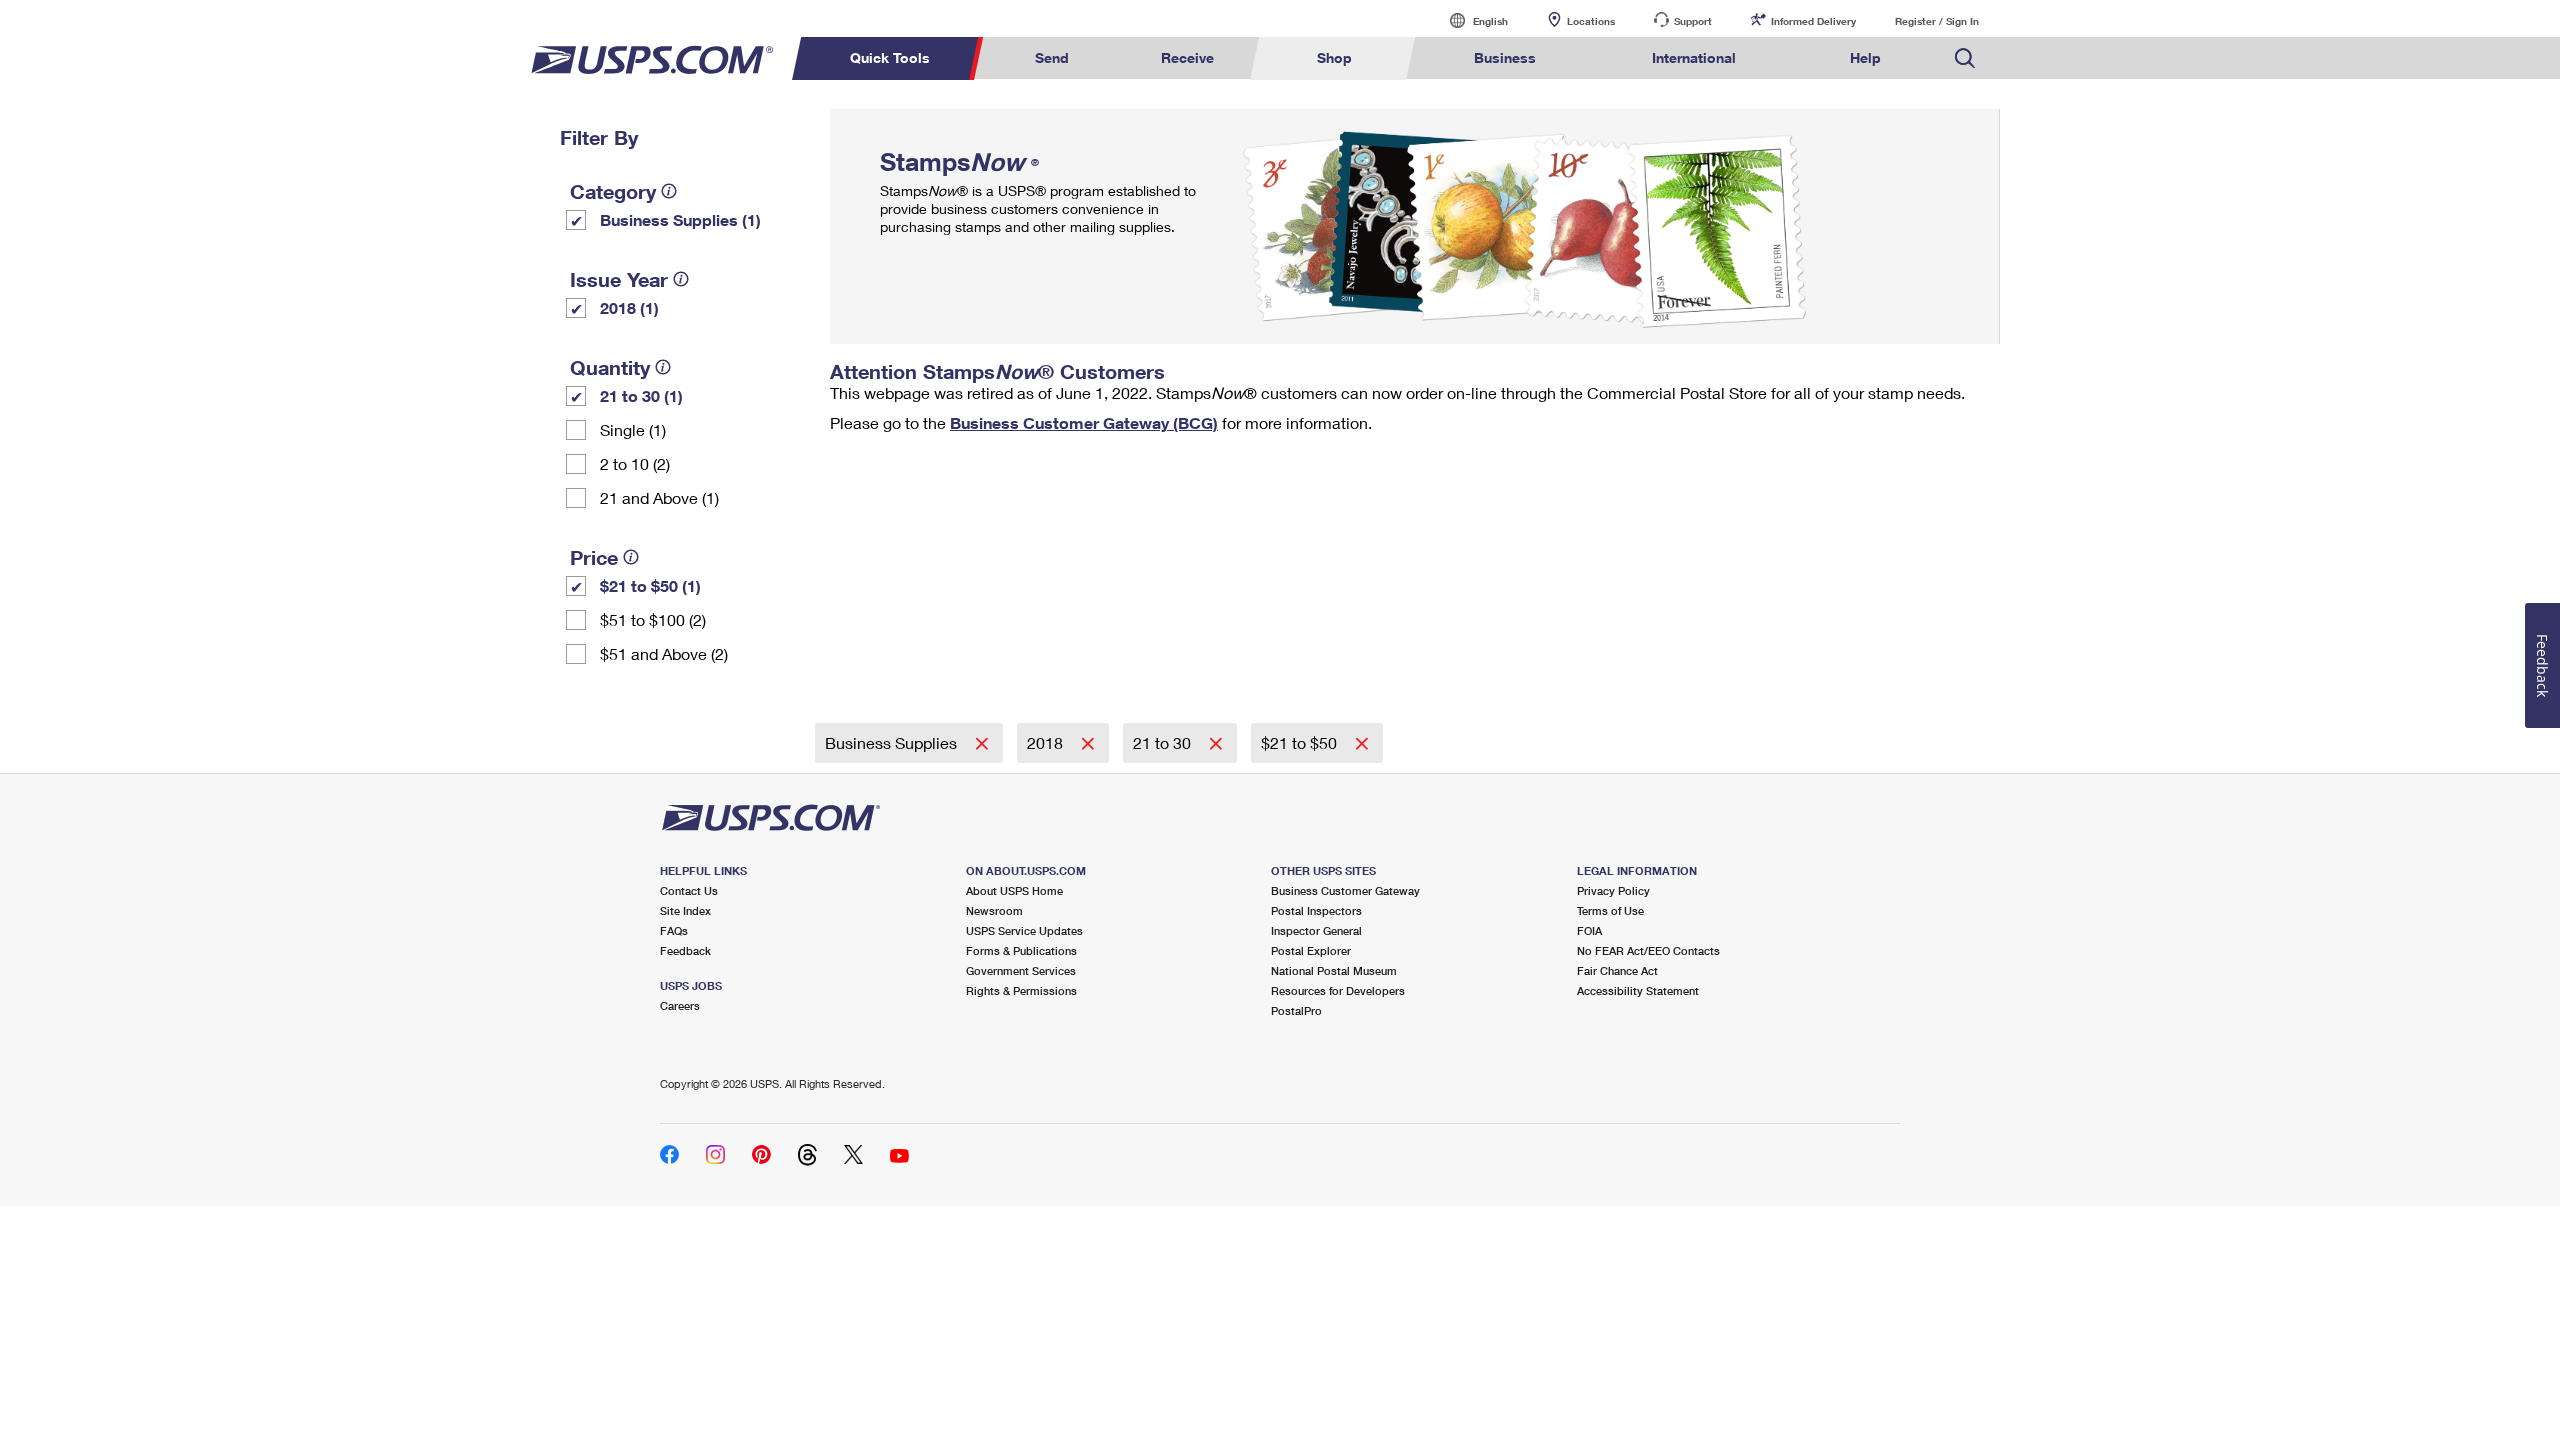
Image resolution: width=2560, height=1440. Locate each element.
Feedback (685, 950)
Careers (680, 1005)
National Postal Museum (1334, 970)
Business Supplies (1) (680, 219)
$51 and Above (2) (664, 653)
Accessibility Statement (1638, 990)
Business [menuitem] (1505, 57)
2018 (1047, 742)
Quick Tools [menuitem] (890, 57)
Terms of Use (1610, 910)
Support (1693, 21)
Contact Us (689, 890)
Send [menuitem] (1052, 57)
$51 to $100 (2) (653, 619)
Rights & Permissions (1021, 990)
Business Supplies (893, 742)
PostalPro (1296, 1010)
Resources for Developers (1338, 990)
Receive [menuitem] (1187, 57)
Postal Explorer (1311, 950)
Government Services (1021, 970)
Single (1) (633, 429)
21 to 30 (1164, 742)
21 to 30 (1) (641, 395)
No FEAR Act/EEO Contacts (1648, 950)
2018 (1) (629, 307)
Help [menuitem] (1865, 57)
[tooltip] (669, 191)
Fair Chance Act (1617, 970)
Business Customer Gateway (1345, 890)
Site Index (685, 910)
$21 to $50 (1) (650, 585)
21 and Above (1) (659, 497)
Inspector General (1316, 930)
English (1470, 20)
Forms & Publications (1021, 950)
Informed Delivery (1813, 21)
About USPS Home (1014, 890)
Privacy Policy (1613, 890)
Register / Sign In (1937, 21)
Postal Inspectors (1316, 910)
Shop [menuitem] (1334, 57)
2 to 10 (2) (635, 463)
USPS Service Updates (1024, 930)
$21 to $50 (1301, 742)
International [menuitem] (1694, 57)
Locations (1591, 21)
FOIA (1589, 930)
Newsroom (994, 910)
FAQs (674, 930)
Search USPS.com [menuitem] (1965, 58)
